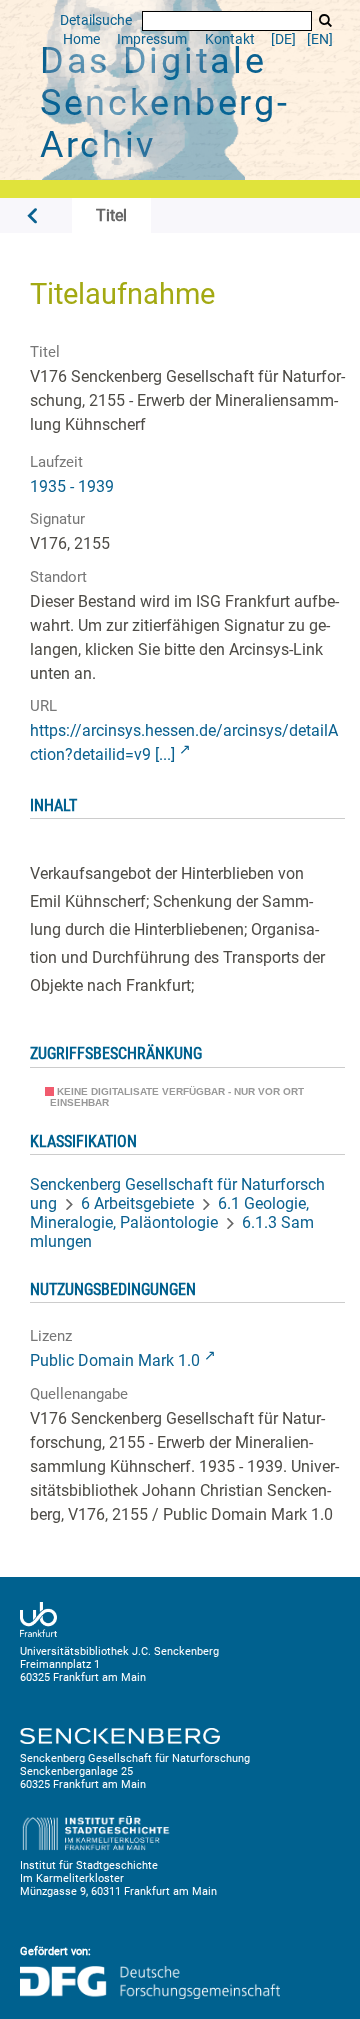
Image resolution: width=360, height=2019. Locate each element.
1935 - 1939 (72, 486)
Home (81, 39)
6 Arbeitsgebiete (137, 1203)
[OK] (325, 20)
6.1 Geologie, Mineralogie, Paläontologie (169, 1213)
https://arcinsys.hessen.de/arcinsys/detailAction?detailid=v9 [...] (184, 742)
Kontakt (230, 39)
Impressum (152, 39)
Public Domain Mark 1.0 (115, 1360)
